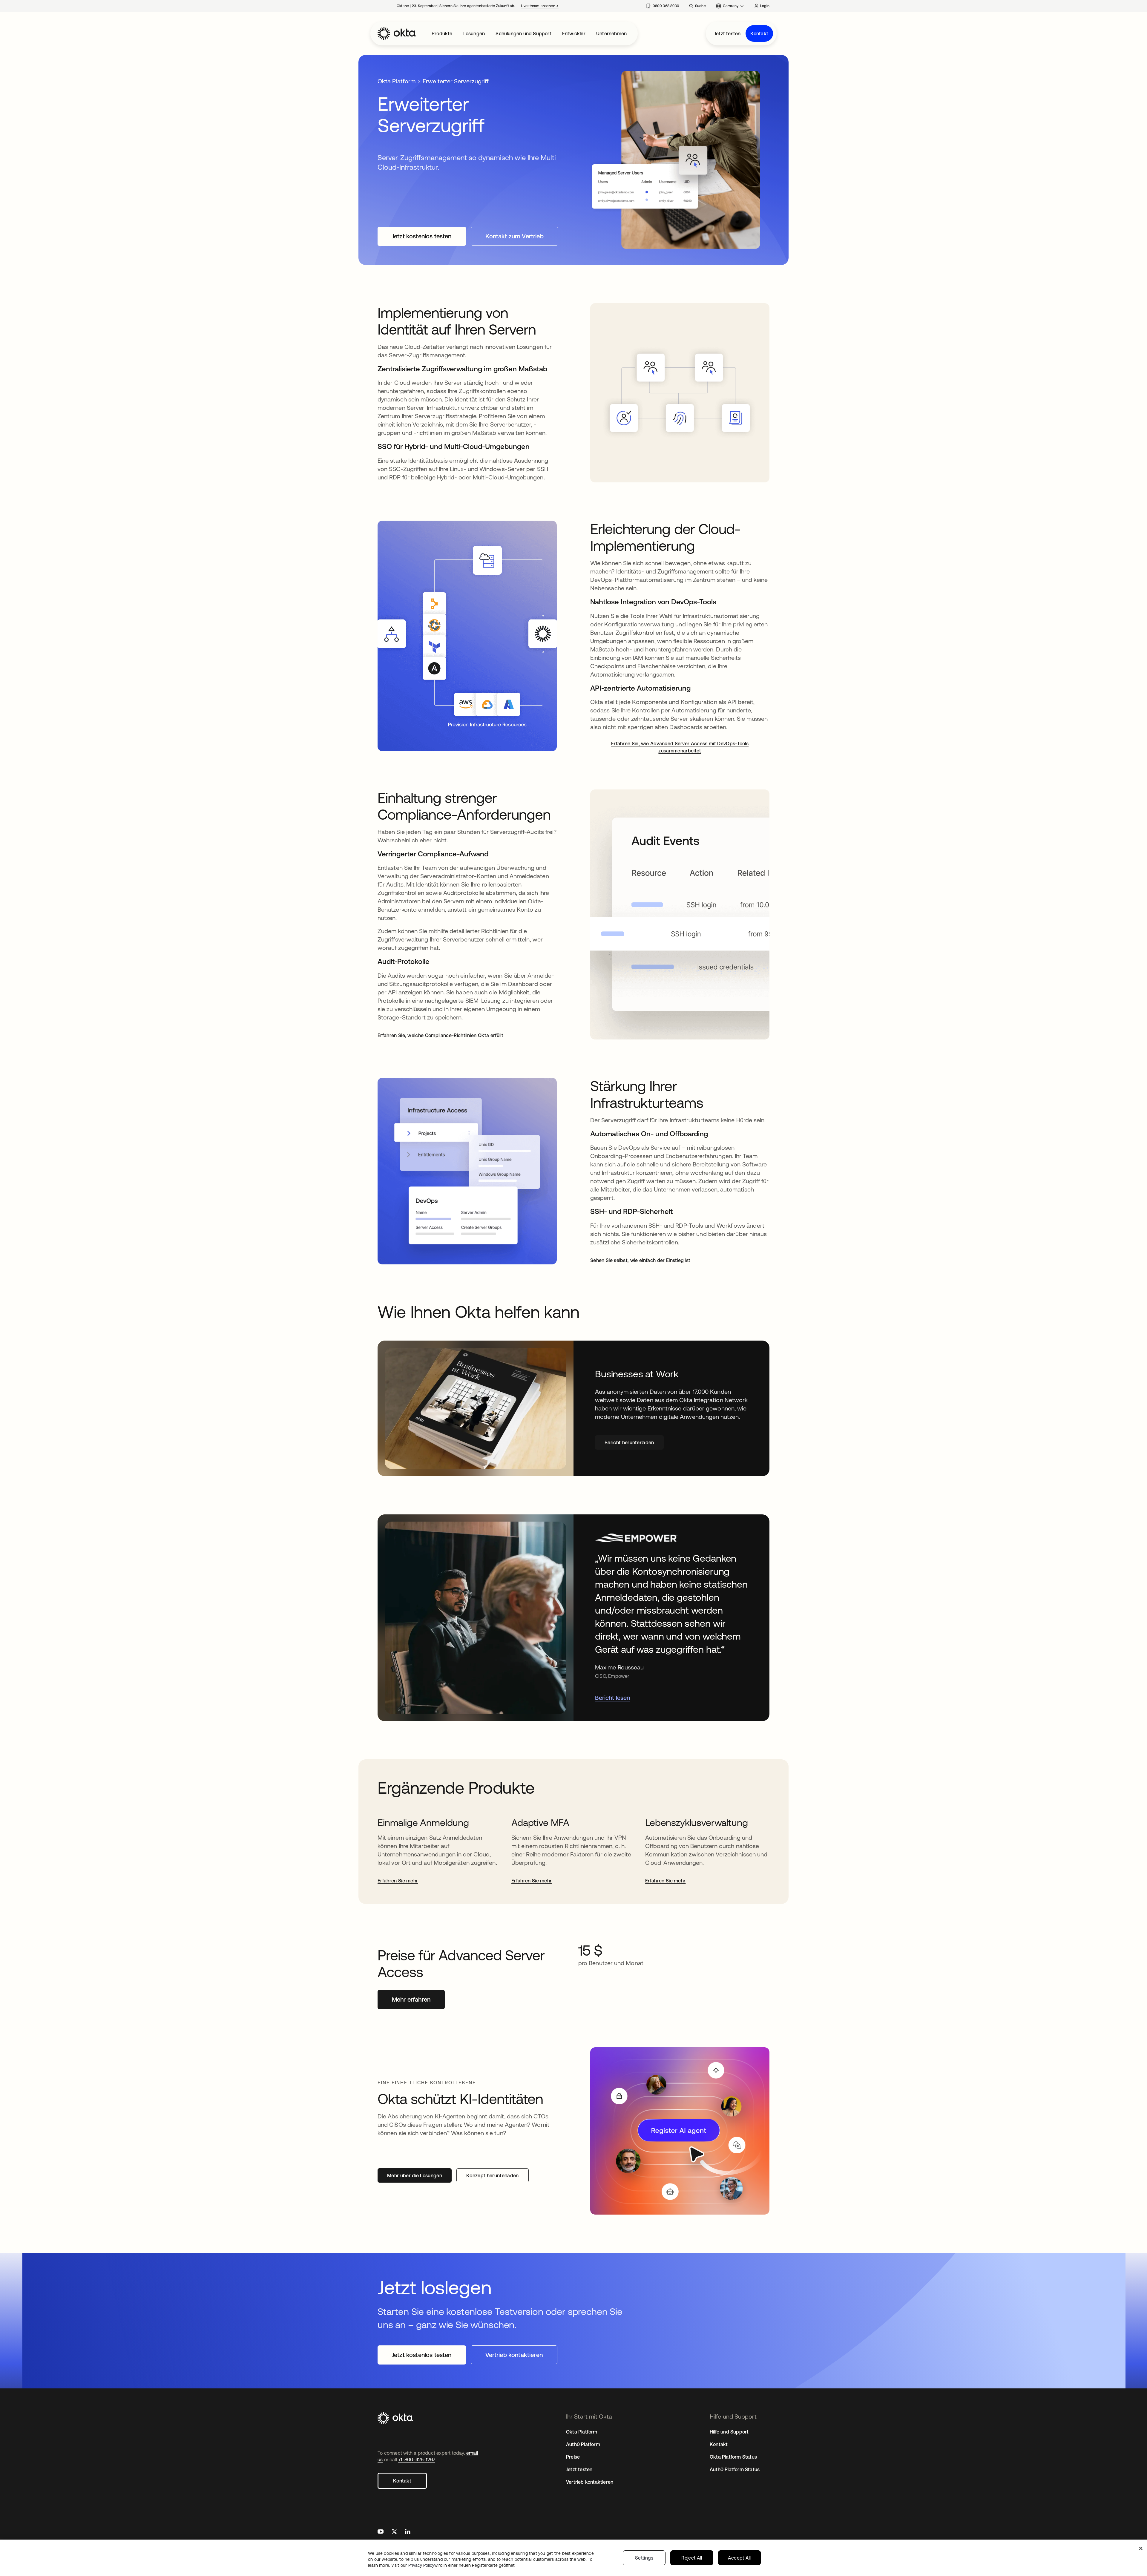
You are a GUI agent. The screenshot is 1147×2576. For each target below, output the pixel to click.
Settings (644, 2558)
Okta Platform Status (733, 2457)
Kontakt (759, 33)
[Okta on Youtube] (381, 2532)
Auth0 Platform (583, 2444)
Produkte (442, 33)
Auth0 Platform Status (735, 2469)
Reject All (692, 2558)
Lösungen (474, 33)
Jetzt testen (727, 33)
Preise (573, 2457)
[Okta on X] (394, 2532)
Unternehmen (611, 33)
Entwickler (574, 33)
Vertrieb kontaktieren (590, 2482)
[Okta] (397, 33)
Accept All (739, 2558)
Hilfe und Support (729, 2432)
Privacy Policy (461, 2565)
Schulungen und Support (523, 33)
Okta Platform (397, 81)
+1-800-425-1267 (417, 2460)
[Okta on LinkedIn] (408, 2532)
